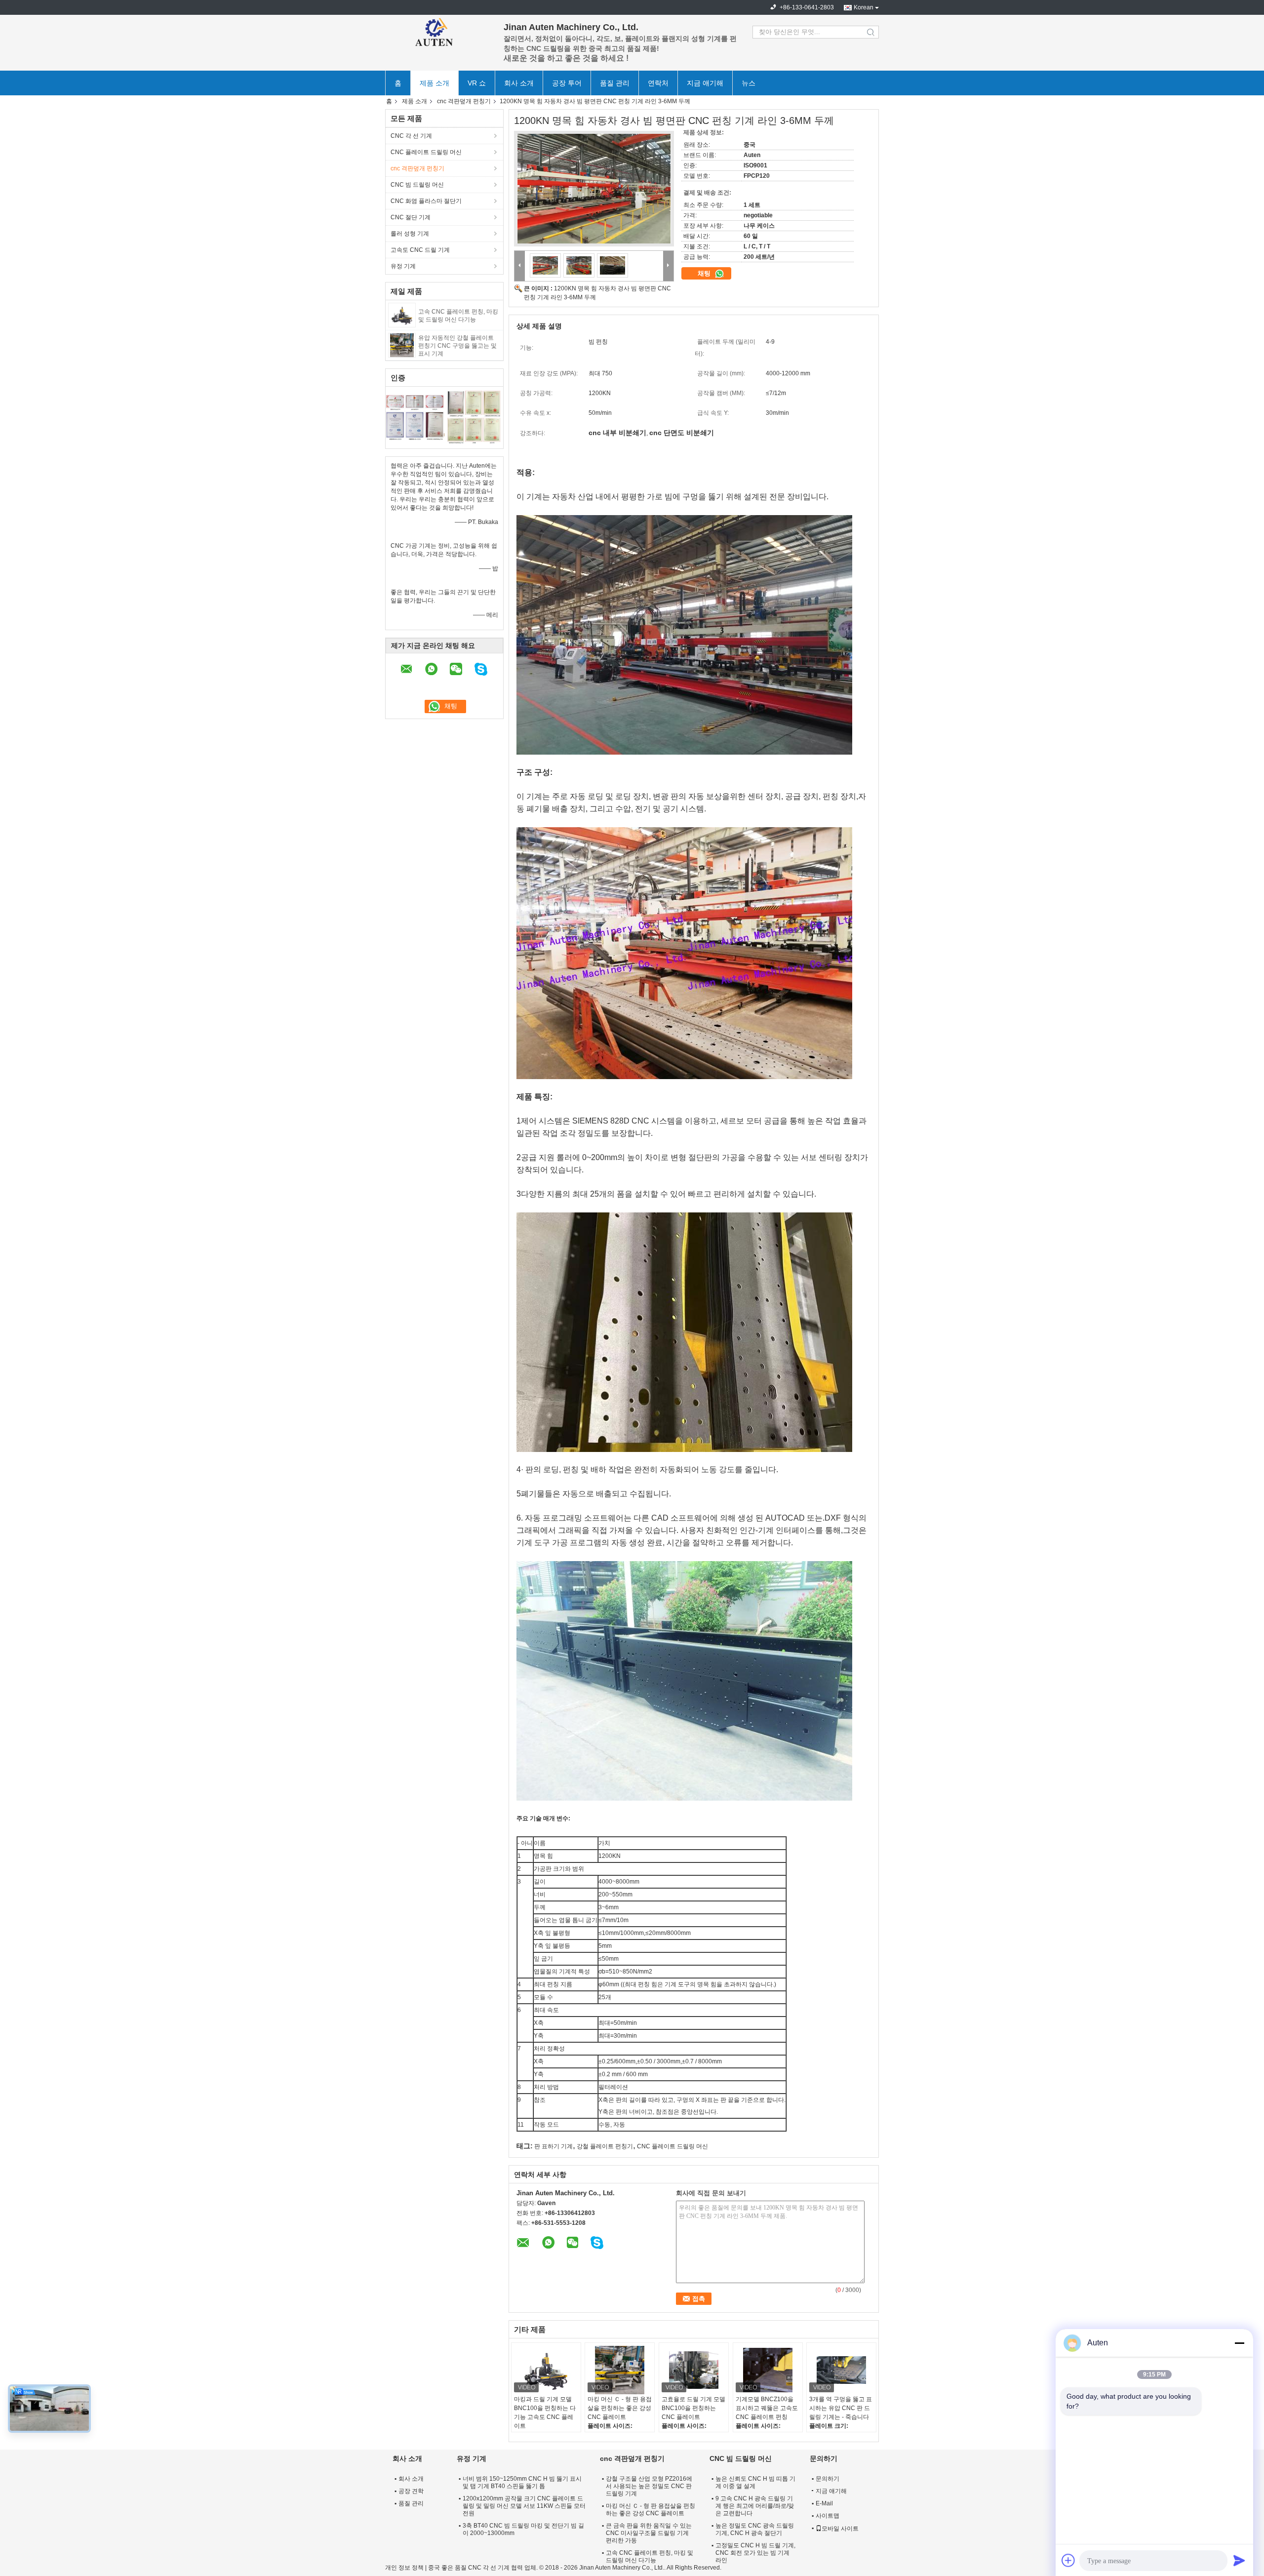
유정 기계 (403, 266)
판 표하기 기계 (553, 2146)
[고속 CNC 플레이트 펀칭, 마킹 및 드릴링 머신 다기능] (402, 315)
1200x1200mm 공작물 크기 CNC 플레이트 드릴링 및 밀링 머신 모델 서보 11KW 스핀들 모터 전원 (524, 2506)
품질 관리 (615, 83)
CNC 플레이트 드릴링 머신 (426, 152)
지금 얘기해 (705, 83)
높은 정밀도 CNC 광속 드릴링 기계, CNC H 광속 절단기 (755, 2529)
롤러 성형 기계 (410, 234)
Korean (864, 7)
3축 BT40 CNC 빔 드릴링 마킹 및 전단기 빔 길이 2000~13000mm (523, 2529)
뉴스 (749, 83)
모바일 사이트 (840, 2529)
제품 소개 (434, 83)
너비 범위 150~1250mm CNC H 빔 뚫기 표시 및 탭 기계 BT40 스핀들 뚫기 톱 (522, 2482)
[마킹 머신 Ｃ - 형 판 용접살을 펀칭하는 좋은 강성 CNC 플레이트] (620, 2370)
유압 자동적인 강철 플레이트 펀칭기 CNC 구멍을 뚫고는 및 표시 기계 (457, 346)
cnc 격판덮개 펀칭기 (464, 101)
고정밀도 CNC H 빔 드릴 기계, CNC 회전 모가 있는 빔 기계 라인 (755, 2553)
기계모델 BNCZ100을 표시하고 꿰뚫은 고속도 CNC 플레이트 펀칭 (767, 2408)
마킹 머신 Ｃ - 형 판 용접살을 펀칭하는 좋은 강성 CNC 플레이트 (620, 2408)
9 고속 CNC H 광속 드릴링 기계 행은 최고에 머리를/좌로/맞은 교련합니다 (755, 2506)
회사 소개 (519, 83)
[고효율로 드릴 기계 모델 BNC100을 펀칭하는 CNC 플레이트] (694, 2370)
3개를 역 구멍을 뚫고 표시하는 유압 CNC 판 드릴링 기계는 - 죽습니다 (841, 2408)
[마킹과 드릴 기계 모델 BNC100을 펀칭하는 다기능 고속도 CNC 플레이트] (546, 2370)
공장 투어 (567, 83)
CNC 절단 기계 (411, 217)
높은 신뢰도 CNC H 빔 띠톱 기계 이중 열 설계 (755, 2482)
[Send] (1239, 2560)
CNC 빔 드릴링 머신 (417, 185)
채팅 (705, 273)
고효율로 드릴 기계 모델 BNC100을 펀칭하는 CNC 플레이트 (693, 2408)
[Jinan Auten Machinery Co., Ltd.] (439, 32)
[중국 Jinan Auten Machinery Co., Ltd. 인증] (415, 416)
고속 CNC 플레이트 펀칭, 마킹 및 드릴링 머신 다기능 (650, 2556)
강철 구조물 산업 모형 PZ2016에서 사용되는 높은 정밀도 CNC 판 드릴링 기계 (649, 2486)
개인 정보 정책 (404, 2568)
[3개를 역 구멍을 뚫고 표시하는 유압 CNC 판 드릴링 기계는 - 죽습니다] (841, 2370)
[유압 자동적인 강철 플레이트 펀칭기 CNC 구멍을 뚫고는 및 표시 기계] (402, 345)
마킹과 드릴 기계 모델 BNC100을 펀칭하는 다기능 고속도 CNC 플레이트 (545, 2413)
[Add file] (1068, 2560)
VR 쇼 (477, 83)
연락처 (658, 83)
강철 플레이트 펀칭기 (605, 2146)
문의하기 (828, 2479)
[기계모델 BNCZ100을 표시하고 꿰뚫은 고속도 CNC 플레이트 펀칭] (768, 2370)
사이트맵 (828, 2516)
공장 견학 (411, 2491)
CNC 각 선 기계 (411, 136)
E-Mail (824, 2503)
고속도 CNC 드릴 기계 (420, 250)
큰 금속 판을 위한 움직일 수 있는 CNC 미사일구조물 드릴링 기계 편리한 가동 (649, 2533)
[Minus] (1239, 2343)
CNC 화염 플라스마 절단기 (426, 201)
